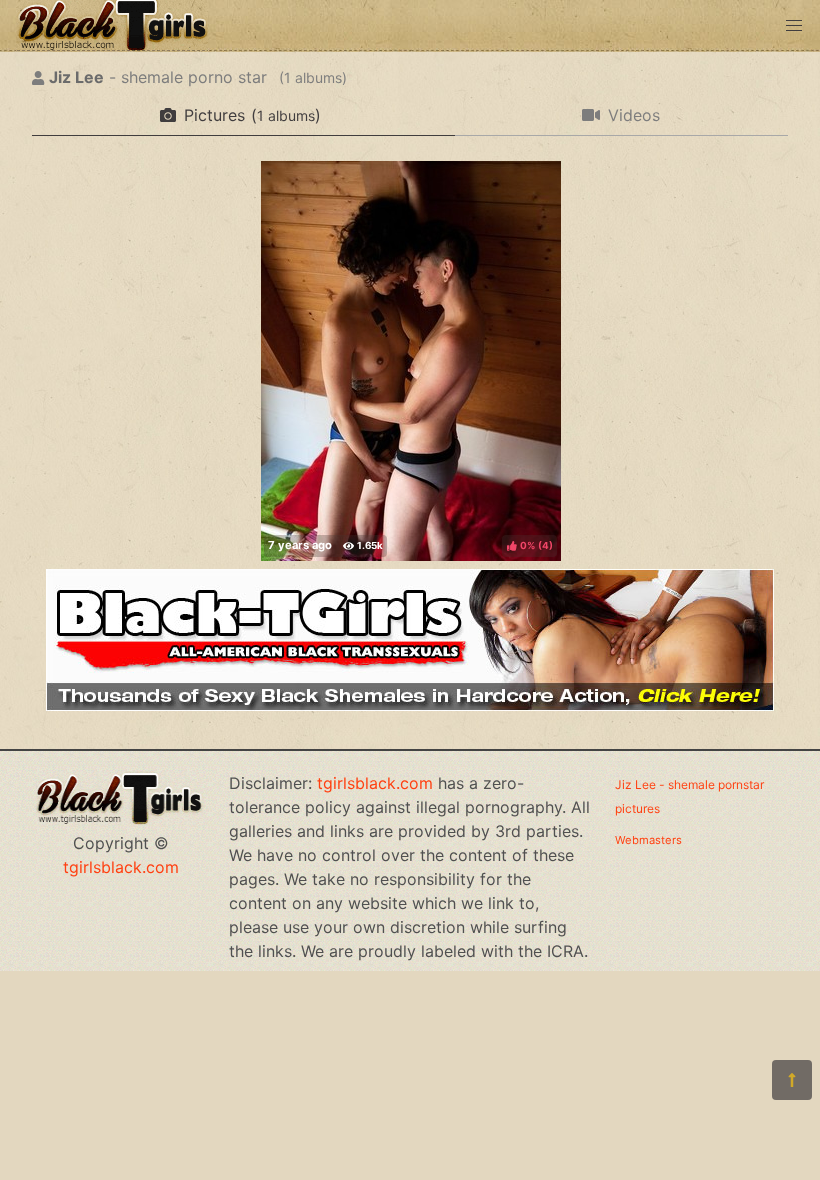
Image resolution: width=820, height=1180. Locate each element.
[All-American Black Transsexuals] (410, 705)
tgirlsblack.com (121, 867)
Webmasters (648, 840)
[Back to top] (792, 1080)
